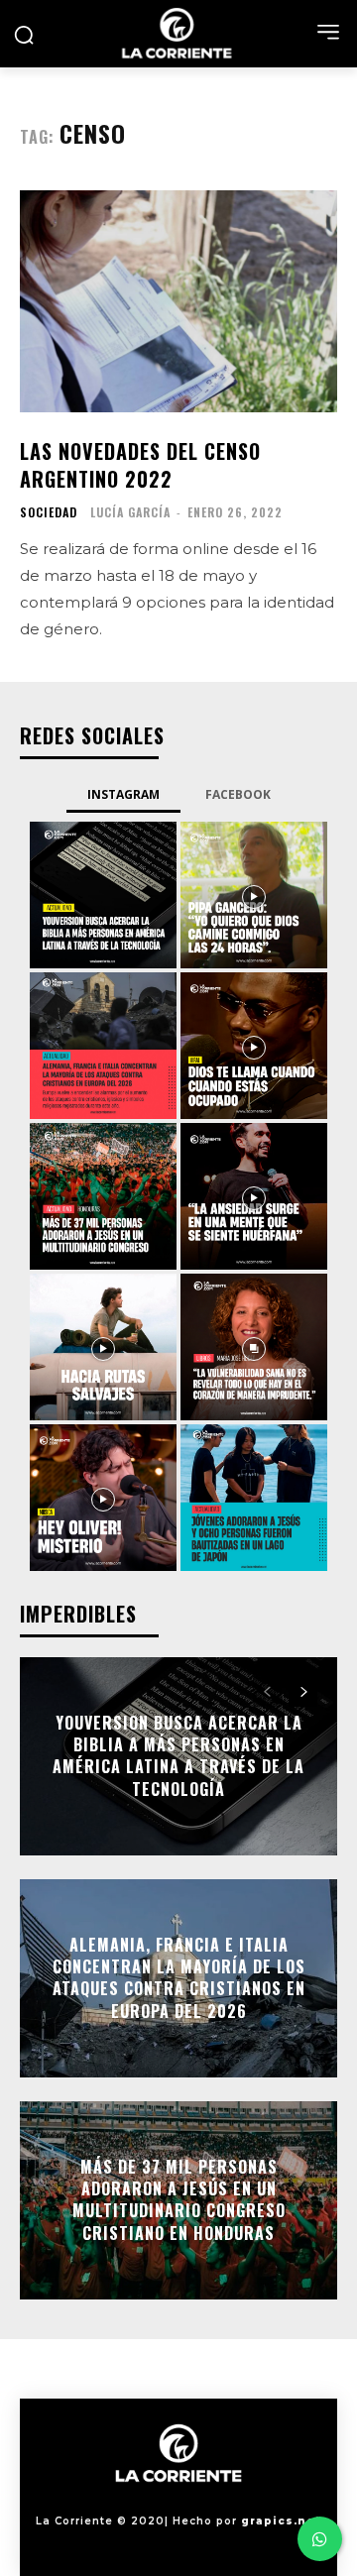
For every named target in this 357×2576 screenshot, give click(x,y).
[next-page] (303, 1692)
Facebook (238, 794)
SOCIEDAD (49, 512)
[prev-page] (267, 1692)
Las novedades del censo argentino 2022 (140, 465)
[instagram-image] (103, 895)
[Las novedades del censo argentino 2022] (178, 301)
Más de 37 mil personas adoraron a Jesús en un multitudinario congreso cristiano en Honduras (179, 2200)
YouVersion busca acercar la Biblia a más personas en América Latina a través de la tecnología (178, 1756)
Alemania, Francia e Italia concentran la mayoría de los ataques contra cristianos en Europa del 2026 (179, 1978)
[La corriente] (178, 33)
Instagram (123, 794)
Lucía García (130, 512)
